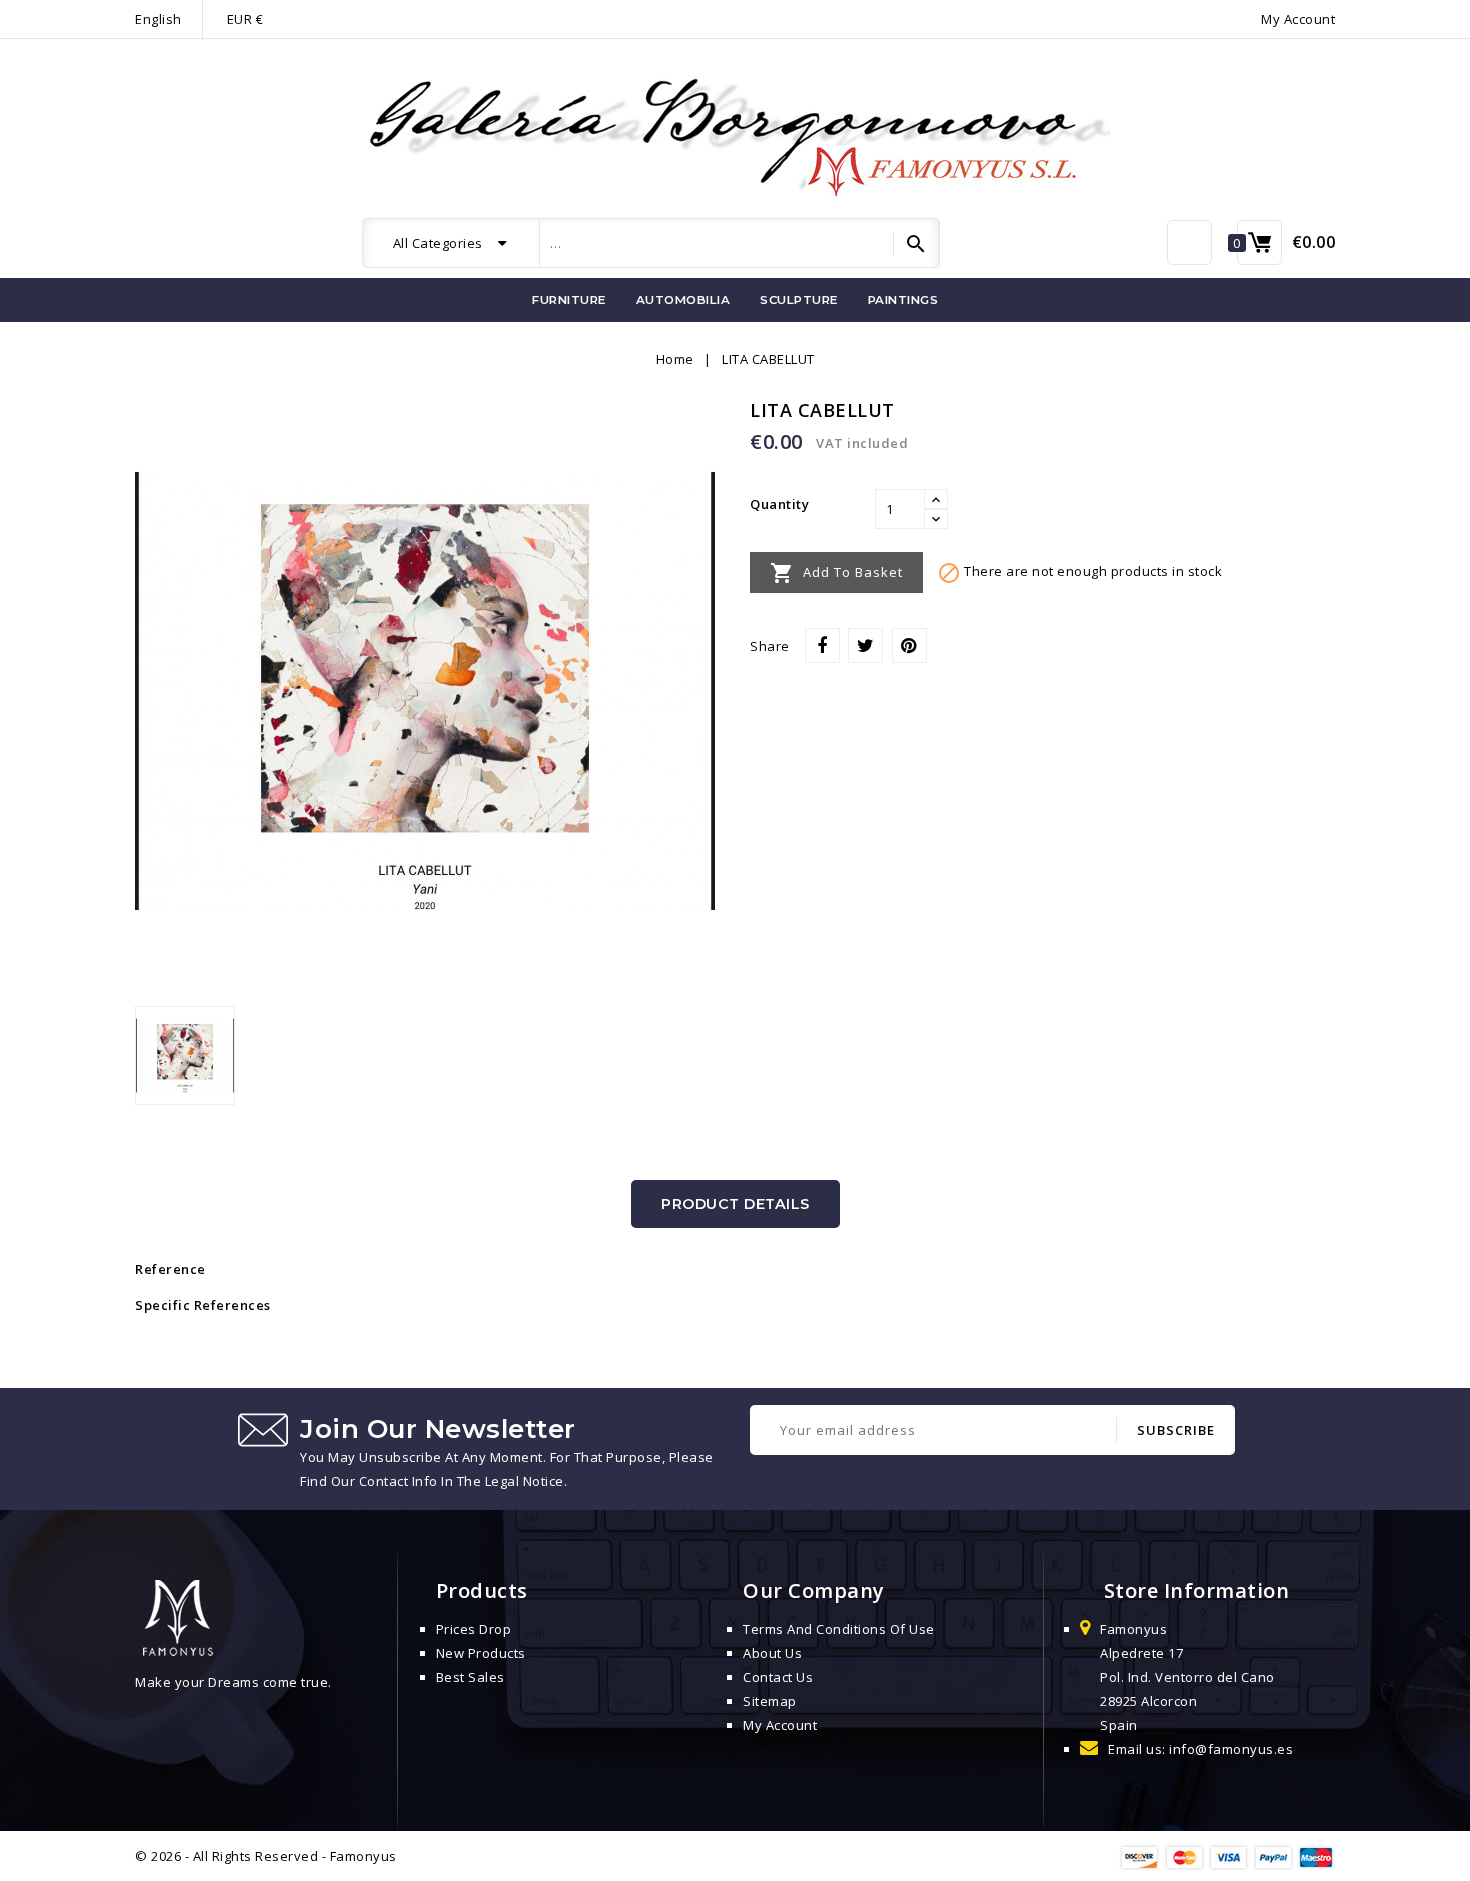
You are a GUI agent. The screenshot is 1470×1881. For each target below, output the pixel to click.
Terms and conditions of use (839, 1629)
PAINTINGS (903, 300)
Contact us (778, 1677)
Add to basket (836, 573)
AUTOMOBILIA (683, 300)
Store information (1197, 1590)
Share (822, 645)
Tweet (865, 645)
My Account (780, 1725)
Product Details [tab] (735, 1204)
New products (481, 1653)
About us (772, 1653)
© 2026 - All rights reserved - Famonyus (266, 1856)
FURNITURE (569, 300)
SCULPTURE (799, 300)
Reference (170, 1269)
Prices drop (474, 1629)
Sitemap (770, 1701)
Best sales (470, 1677)
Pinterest (909, 645)
